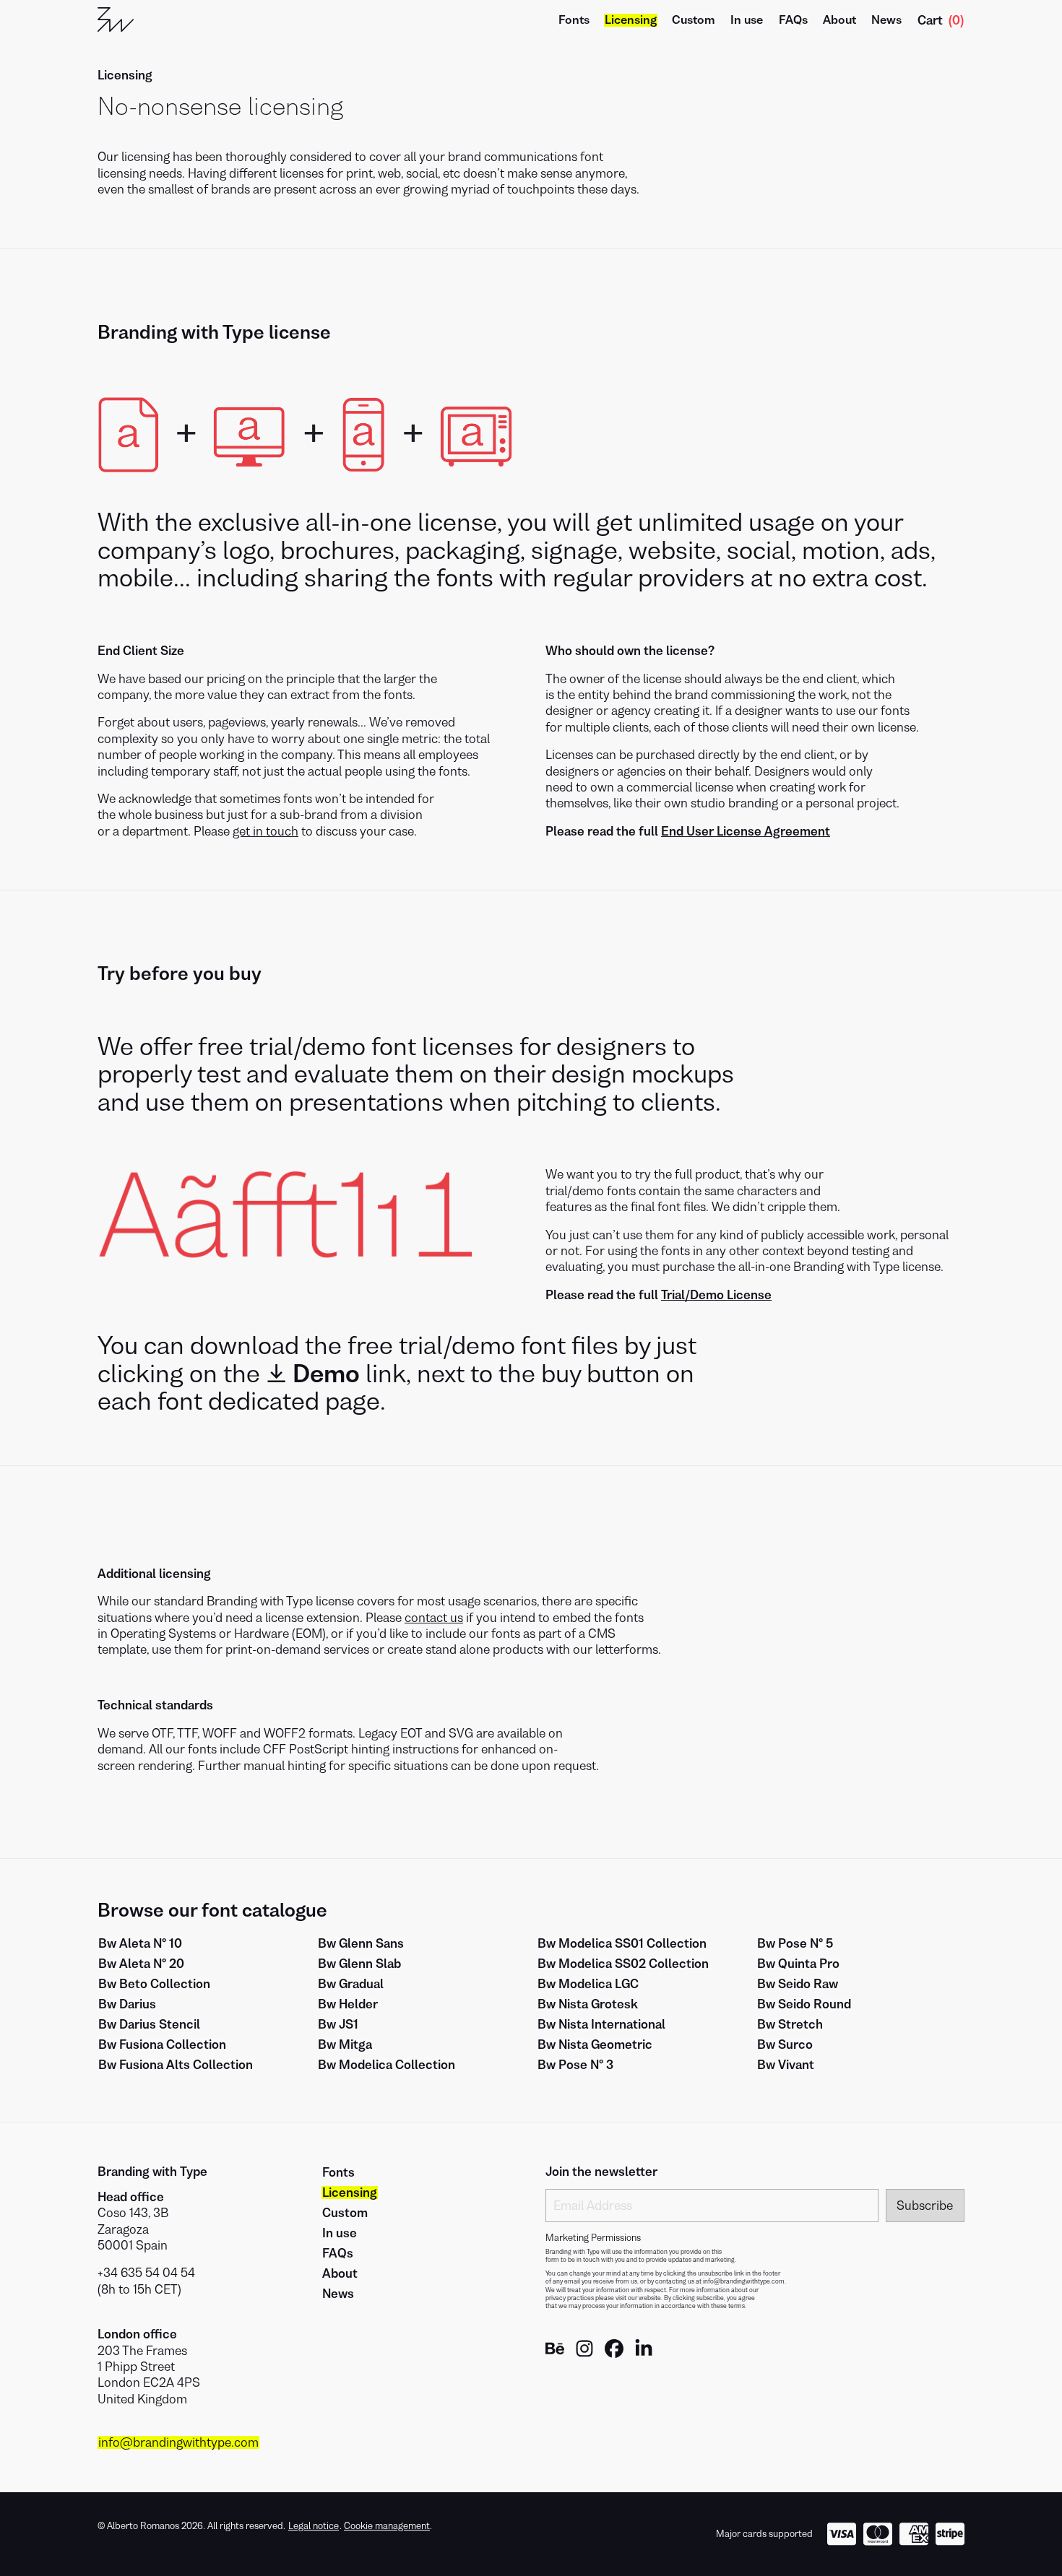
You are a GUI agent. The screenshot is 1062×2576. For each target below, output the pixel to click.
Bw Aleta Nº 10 (140, 1943)
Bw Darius (127, 2004)
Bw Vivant (786, 2065)
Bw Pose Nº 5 (795, 1943)
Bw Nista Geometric (595, 2044)
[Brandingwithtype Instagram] (584, 2354)
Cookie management (387, 2526)
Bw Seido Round (804, 2004)
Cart (941, 20)
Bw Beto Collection (154, 1984)
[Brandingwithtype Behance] (555, 2354)
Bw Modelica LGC (588, 1984)
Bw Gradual (351, 1984)
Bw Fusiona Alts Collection (176, 2065)
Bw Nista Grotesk (588, 2004)
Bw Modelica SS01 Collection (622, 1943)
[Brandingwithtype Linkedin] (644, 2354)
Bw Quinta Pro (798, 1964)
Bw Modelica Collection (387, 2065)
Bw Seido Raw (798, 1984)
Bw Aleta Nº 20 (141, 1964)
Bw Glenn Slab (359, 1964)
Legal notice (314, 2526)
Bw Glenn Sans (361, 1943)
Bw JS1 (338, 2024)
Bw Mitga (345, 2044)
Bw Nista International (601, 2024)
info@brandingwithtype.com (178, 2442)
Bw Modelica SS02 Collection (623, 1964)
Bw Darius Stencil (149, 2024)
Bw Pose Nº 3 (575, 2065)
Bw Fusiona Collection (162, 2044)
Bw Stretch (790, 2024)
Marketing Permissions (593, 2238)
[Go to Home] (116, 20)
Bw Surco (785, 2044)
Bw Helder (348, 2004)
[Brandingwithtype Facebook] (614, 2354)
